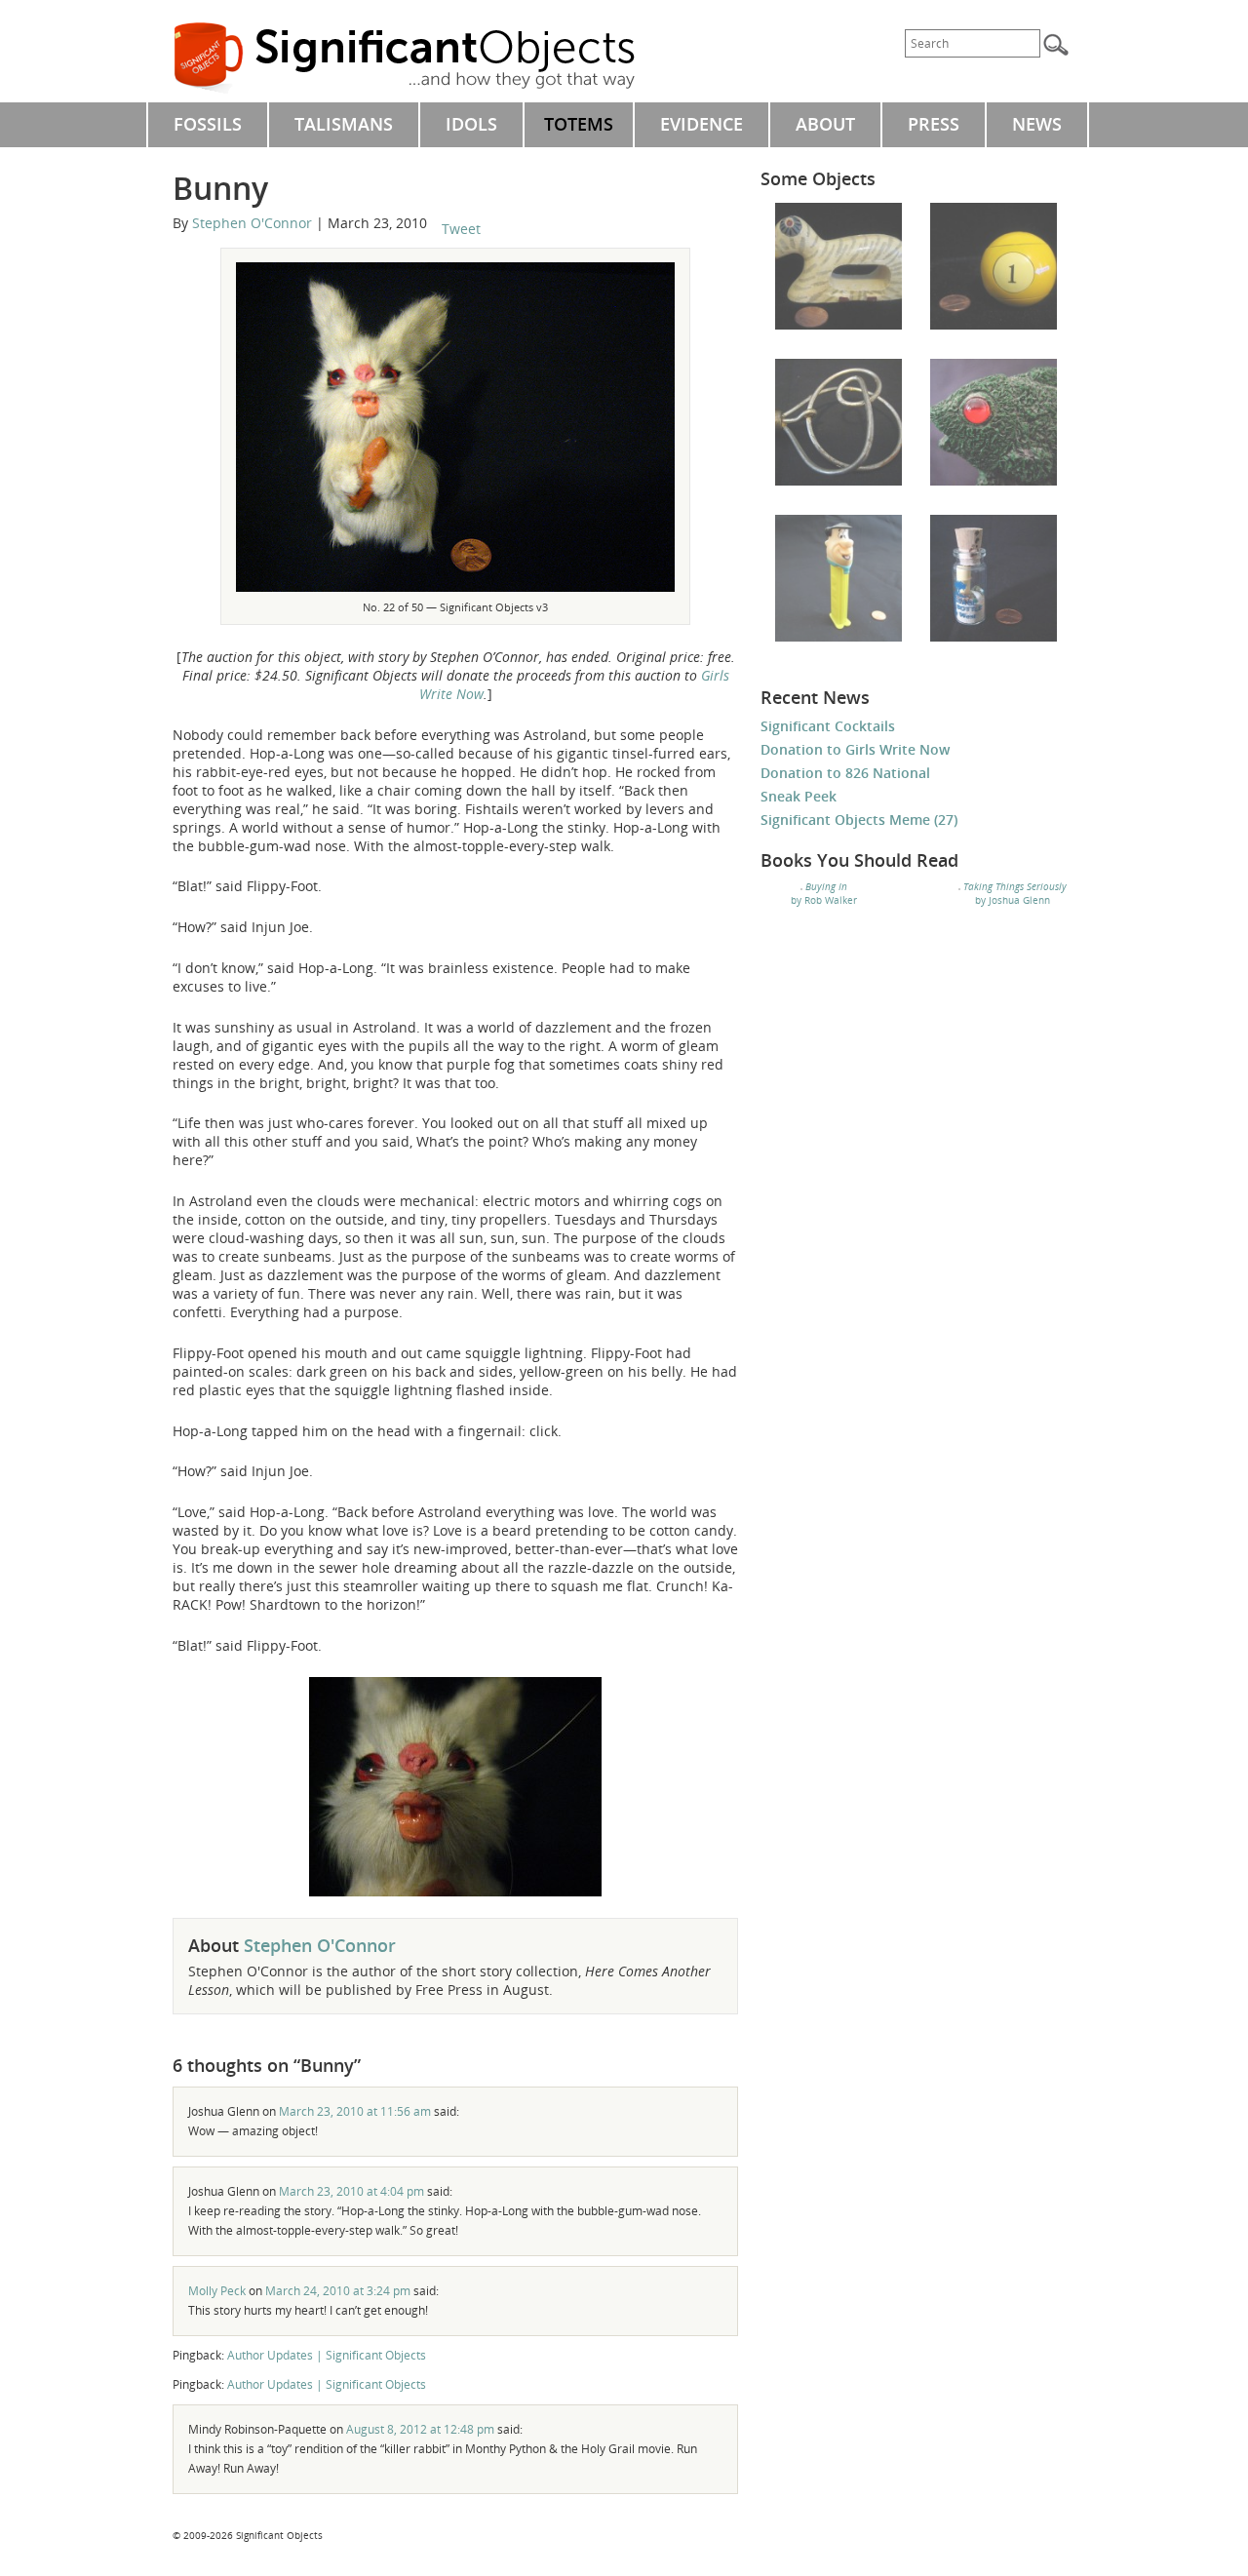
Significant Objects (426, 59)
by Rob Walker (824, 893)
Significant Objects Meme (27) (859, 820)
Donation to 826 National (845, 773)
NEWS (1037, 124)
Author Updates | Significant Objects (327, 2355)
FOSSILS (208, 124)
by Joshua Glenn (1015, 893)
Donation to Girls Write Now (855, 749)
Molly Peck (217, 2291)
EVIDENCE (702, 124)
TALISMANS (344, 124)
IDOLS (471, 124)
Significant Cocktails (828, 726)
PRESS (934, 124)
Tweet (461, 229)
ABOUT (825, 124)
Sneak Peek (799, 796)
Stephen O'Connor (252, 223)
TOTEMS (579, 124)
